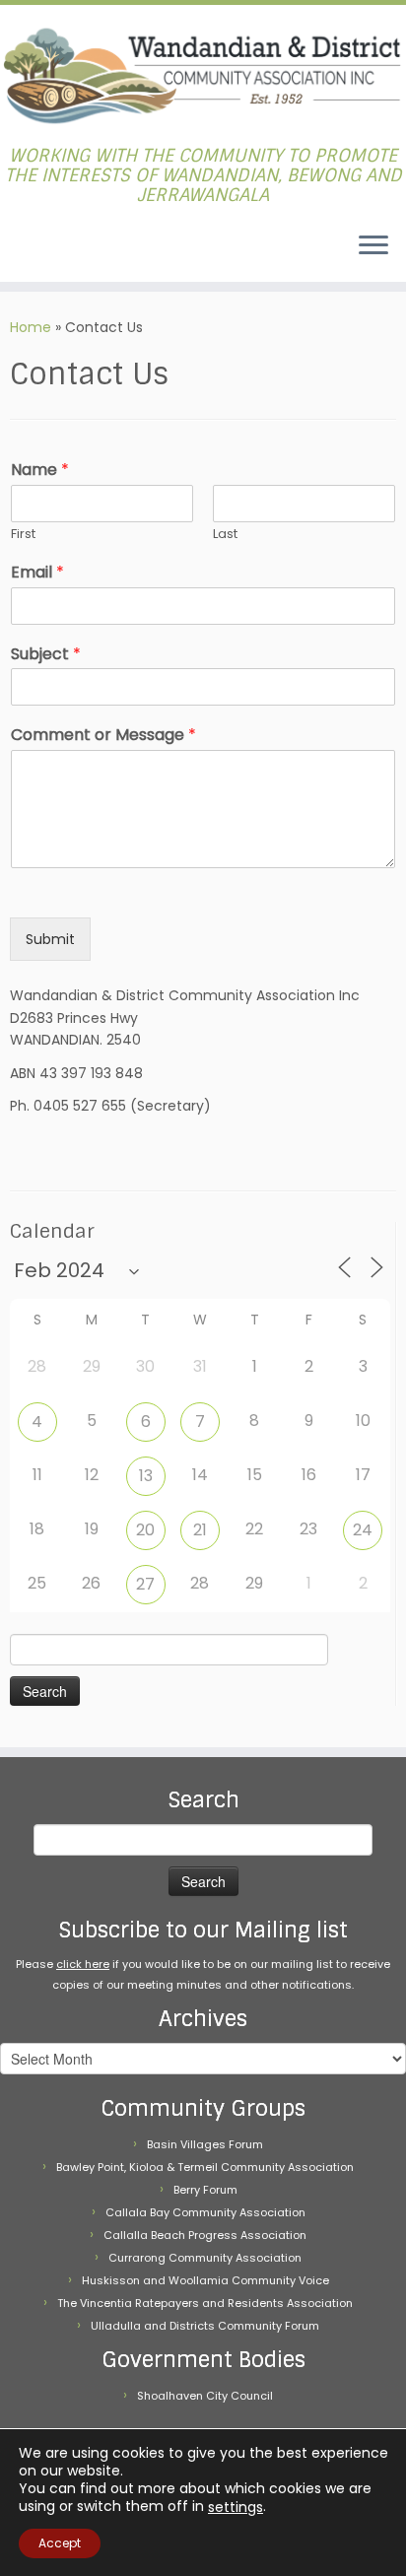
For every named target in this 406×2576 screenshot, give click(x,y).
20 (145, 1530)
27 (145, 1584)
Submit (50, 939)
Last (225, 535)
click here (83, 1964)
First (23, 535)
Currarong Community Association (205, 2258)
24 (363, 1530)
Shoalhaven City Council (205, 2396)
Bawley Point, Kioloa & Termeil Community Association (205, 2167)
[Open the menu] (373, 246)
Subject (46, 655)
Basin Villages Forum (205, 2144)
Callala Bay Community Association (205, 2212)
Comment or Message (103, 736)
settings (236, 2507)
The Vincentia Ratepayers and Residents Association (205, 2303)
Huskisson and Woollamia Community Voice (205, 2280)
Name (40, 471)
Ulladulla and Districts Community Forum (205, 2326)
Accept (60, 2543)
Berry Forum (205, 2190)
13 (146, 1476)
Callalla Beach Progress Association (205, 2235)
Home (31, 327)
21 (200, 1530)
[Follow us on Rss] (22, 252)
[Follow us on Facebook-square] (16, 252)
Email (37, 573)
